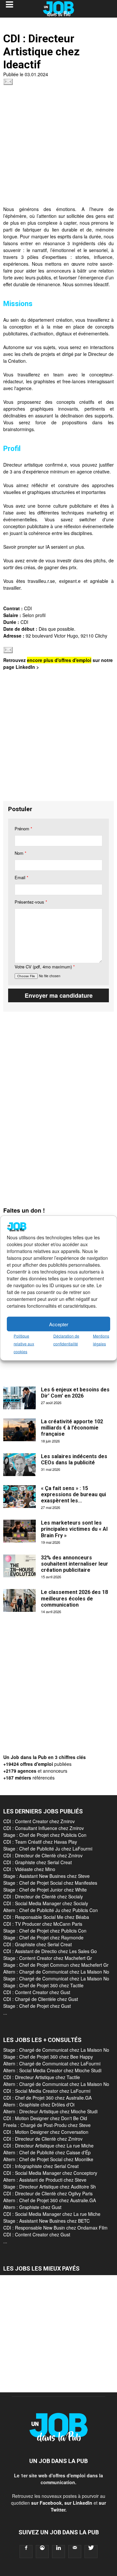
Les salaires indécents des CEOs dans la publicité (74, 1459)
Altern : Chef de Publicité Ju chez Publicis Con (51, 1910)
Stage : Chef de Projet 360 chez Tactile (43, 1985)
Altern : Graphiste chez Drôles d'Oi (39, 2104)
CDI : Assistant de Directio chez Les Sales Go (50, 1951)
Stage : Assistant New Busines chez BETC (46, 2221)
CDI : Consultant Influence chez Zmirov (44, 1828)
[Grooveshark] (42, 2552)
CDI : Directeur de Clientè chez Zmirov (43, 1855)
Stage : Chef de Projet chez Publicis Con (45, 1835)
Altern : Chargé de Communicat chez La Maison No (56, 1972)
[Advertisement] (58, 147)
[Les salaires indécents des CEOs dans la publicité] (19, 1465)
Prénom (23, 829)
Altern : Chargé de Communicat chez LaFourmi (52, 2063)
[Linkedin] (58, 2552)
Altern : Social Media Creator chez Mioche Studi (52, 2070)
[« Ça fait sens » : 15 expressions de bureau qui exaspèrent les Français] (19, 1497)
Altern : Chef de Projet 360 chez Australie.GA (50, 2200)
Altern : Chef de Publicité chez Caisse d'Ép (47, 2152)
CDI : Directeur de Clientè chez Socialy (43, 1896)
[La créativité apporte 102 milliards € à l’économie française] (19, 1430)
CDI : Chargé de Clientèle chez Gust (41, 1999)
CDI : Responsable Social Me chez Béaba (46, 1917)
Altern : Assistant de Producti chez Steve (45, 2180)
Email (21, 877)
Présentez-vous (31, 902)
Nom (20, 853)
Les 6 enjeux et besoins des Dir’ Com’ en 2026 (75, 1393)
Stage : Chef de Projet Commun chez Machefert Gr (56, 1965)
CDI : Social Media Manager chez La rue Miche (52, 2214)
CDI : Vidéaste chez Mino (29, 1869)
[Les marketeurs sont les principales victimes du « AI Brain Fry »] (19, 1531)
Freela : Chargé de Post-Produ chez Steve (47, 2125)
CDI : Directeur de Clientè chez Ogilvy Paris (48, 2193)
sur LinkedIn (78, 2503)
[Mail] (75, 2552)
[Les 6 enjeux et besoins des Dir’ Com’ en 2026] (19, 1398)
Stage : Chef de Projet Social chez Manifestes (50, 1883)
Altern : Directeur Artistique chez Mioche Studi (50, 2111)
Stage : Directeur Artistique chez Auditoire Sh (50, 2187)
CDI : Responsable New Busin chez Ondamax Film (55, 2228)
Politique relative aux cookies (24, 1344)
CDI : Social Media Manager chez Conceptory (50, 2173)
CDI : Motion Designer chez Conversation (46, 2132)
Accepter (59, 1324)
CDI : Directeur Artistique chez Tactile (42, 2077)
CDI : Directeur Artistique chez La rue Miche (48, 2146)
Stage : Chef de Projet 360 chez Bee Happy (48, 2057)
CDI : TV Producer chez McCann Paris (43, 1924)
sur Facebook (46, 2503)
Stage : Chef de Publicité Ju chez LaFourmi (48, 1849)
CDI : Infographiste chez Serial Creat (41, 2166)
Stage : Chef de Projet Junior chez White (45, 1890)
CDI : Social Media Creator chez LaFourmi (47, 2091)
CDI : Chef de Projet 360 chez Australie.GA (47, 2098)
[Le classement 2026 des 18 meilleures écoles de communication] (19, 1600)
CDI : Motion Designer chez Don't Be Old (45, 2118)
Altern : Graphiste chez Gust (32, 2207)
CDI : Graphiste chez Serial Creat (38, 1862)
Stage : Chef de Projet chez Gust (37, 2006)
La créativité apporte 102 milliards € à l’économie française (72, 1428)
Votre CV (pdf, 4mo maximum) (45, 967)
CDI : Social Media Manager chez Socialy (46, 1903)
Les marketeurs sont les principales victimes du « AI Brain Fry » (74, 1529)
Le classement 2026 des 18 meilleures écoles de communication (74, 1598)
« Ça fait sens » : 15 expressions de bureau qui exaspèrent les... (73, 1494)
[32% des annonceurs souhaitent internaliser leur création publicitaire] (19, 1566)
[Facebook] (26, 2552)
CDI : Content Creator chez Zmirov (39, 1821)
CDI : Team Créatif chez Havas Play (40, 1842)
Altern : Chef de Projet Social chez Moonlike (48, 2159)
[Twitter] (91, 2552)
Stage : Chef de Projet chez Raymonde (43, 1937)
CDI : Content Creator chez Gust (37, 1992)
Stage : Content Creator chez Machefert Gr (48, 1958)
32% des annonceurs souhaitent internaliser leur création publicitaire (75, 1564)
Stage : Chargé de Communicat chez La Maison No (56, 1978)
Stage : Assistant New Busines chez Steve (46, 1876)
